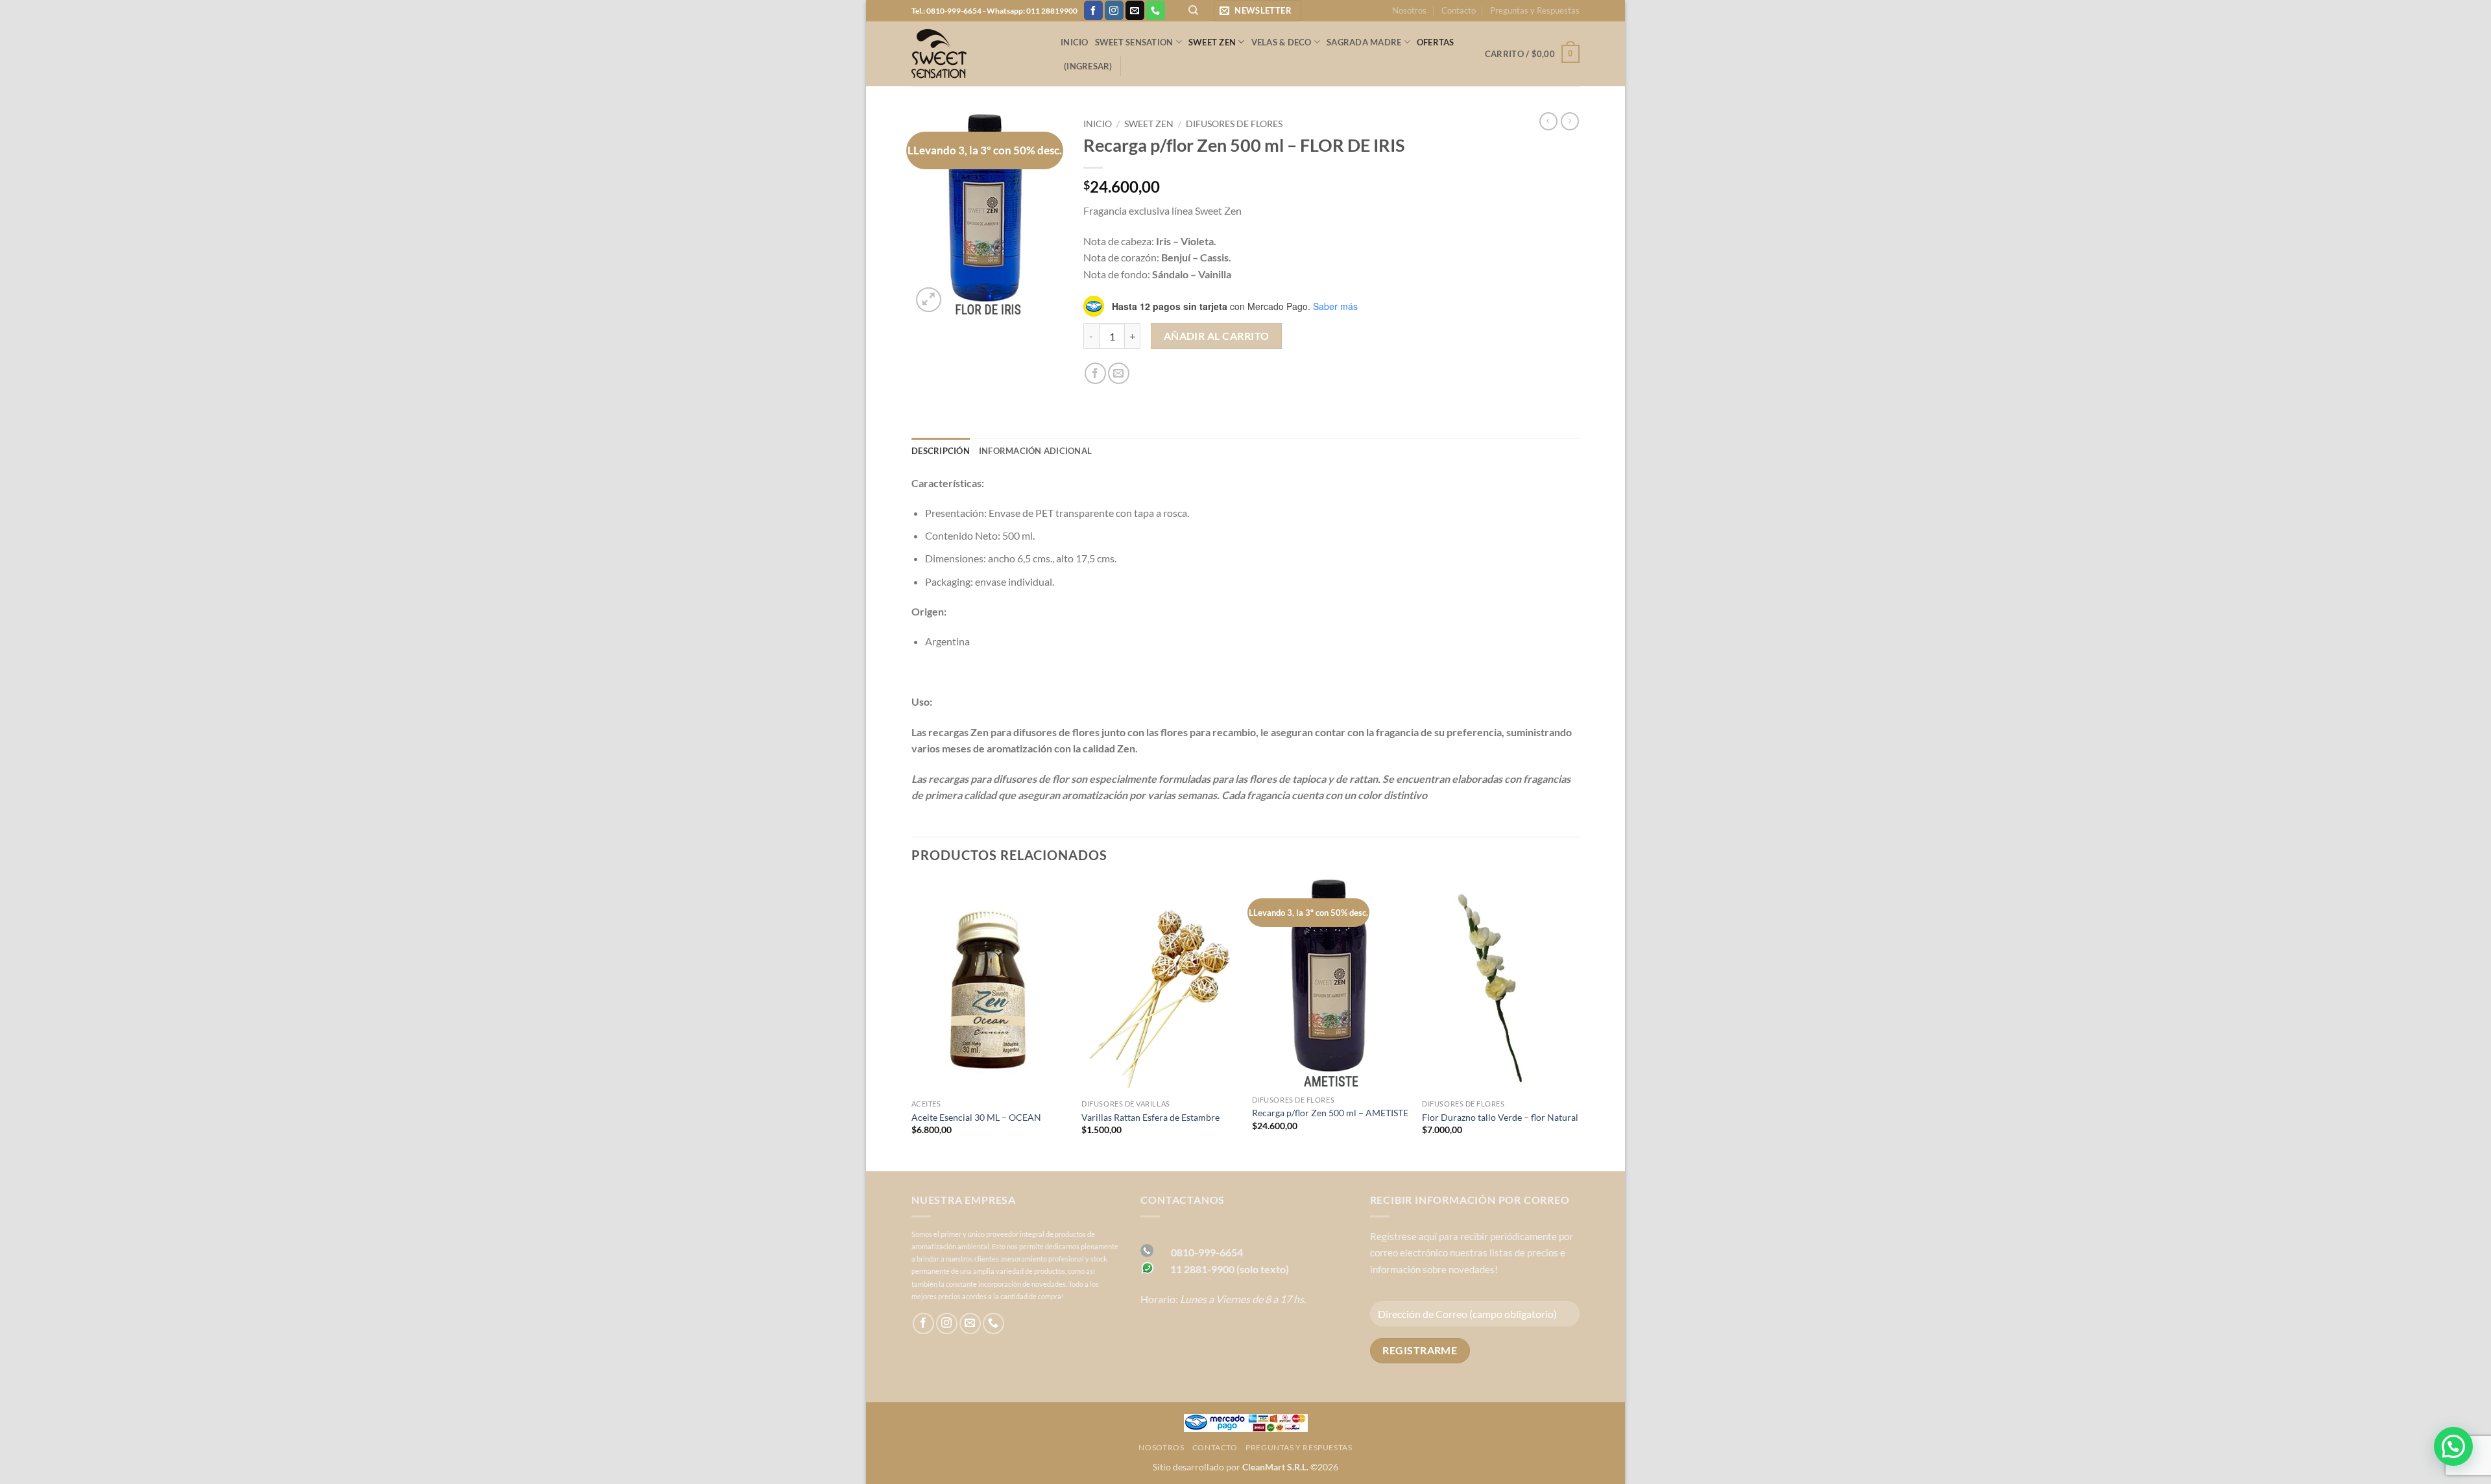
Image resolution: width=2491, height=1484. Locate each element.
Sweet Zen (1212, 42)
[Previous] (912, 1024)
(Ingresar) (1088, 66)
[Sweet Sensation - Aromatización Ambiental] (976, 54)
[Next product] (1548, 121)
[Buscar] (1193, 10)
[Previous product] (1570, 121)
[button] (1258, 11)
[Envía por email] (1119, 373)
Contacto (1459, 10)
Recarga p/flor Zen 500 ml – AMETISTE (1330, 1113)
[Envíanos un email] (1135, 10)
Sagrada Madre (1364, 42)
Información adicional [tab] (1035, 451)
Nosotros (1409, 10)
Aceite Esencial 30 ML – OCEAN (976, 1117)
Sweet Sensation (1134, 42)
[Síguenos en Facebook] (1093, 10)
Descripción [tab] (941, 451)
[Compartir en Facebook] (1095, 373)
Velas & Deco (1282, 42)
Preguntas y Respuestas (1535, 10)
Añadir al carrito (1217, 336)
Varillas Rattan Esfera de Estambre (1150, 1117)
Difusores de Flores (1234, 124)
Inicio (1075, 42)
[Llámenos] (1155, 10)
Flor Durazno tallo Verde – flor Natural (1500, 1117)
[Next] (1579, 1024)
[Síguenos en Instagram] (1114, 10)
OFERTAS (1436, 42)
